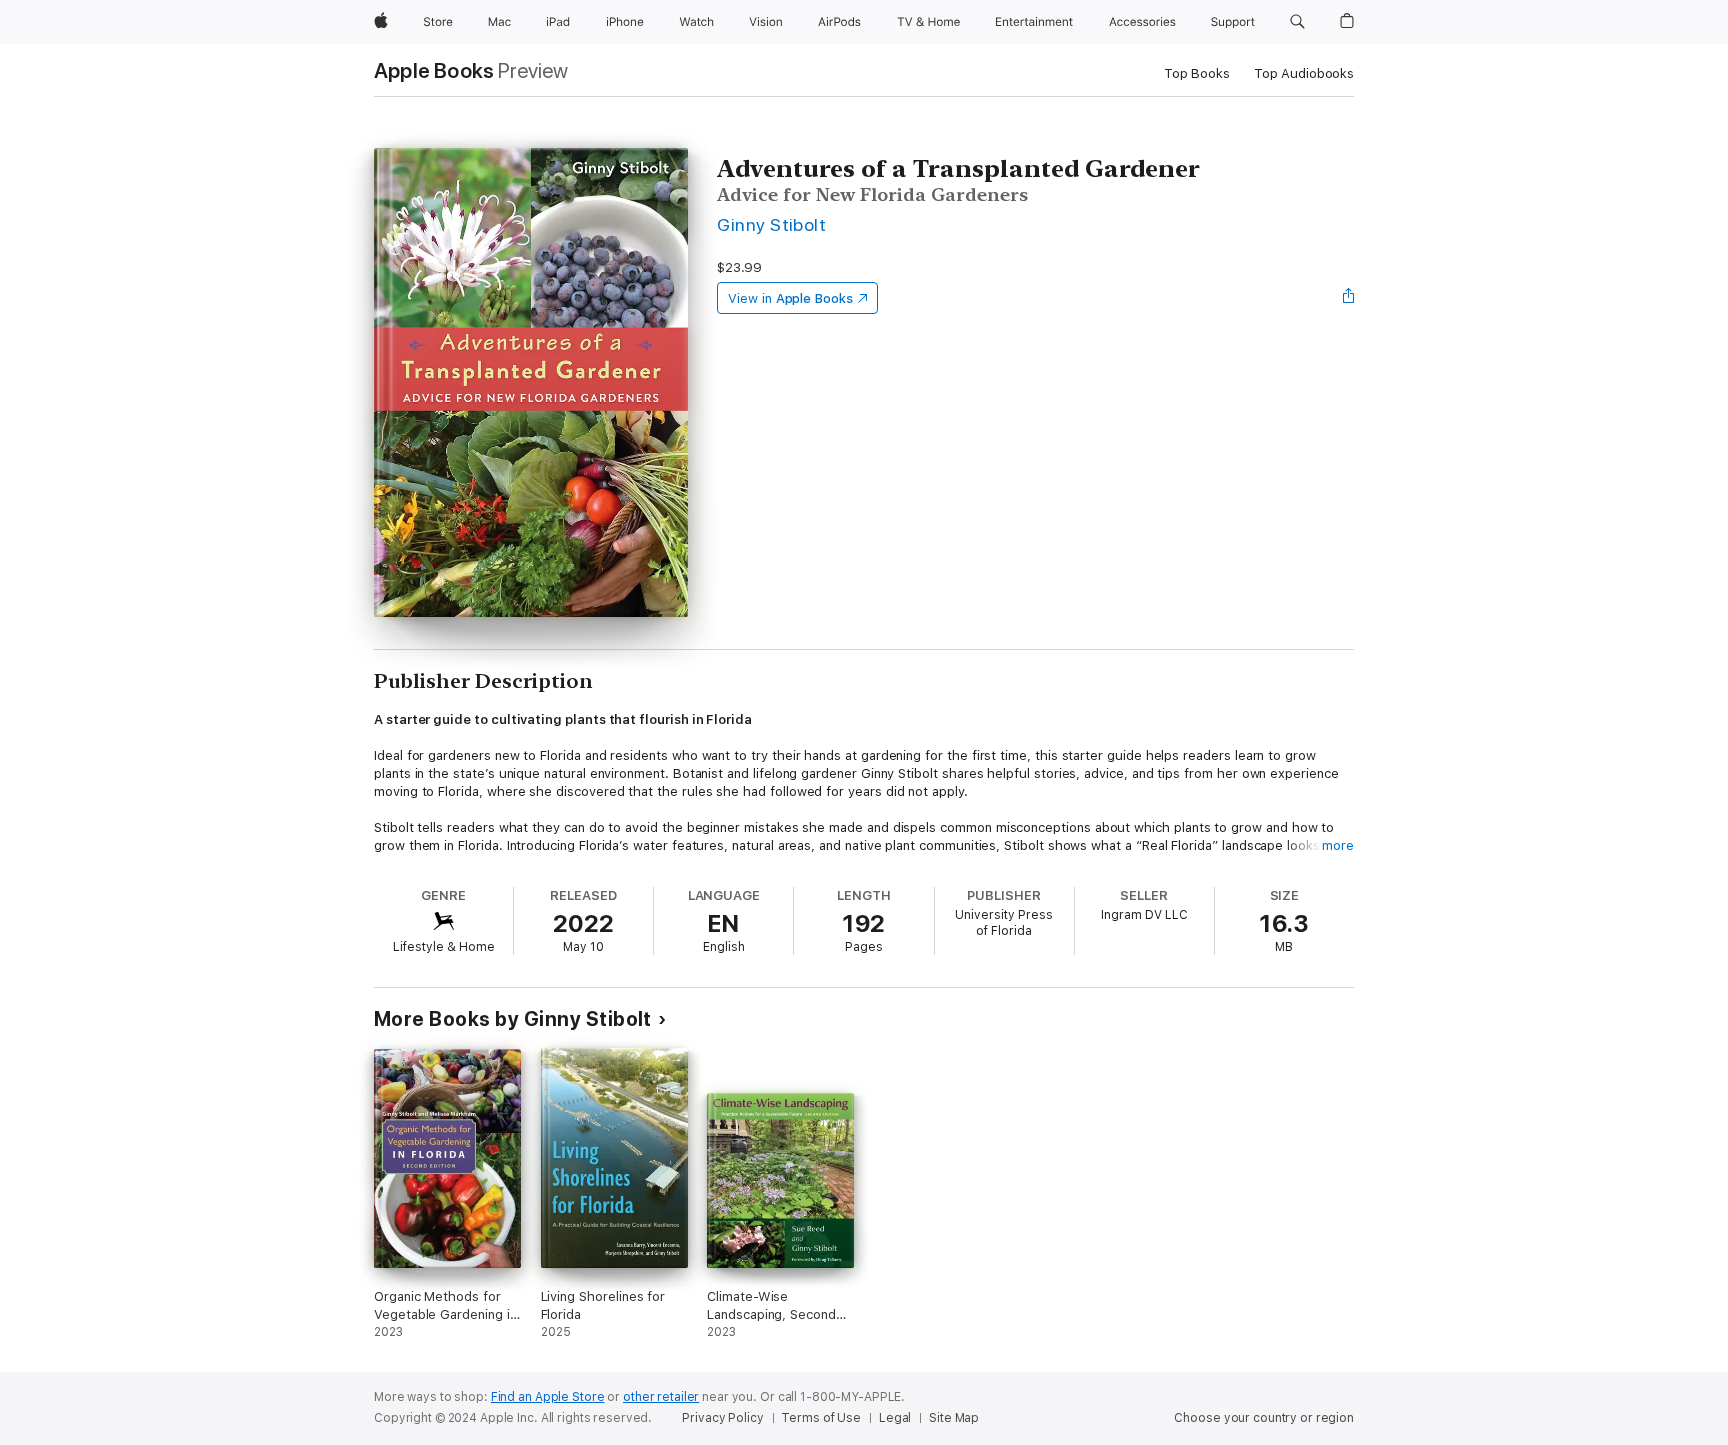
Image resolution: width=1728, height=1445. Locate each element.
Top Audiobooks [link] (1304, 73)
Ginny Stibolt (771, 224)
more (1338, 845)
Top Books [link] (1197, 73)
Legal (895, 1418)
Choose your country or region (1264, 1418)
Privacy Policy (722, 1418)
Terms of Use (821, 1418)
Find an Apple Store (548, 1397)
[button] (1297, 22)
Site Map (954, 1418)
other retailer (661, 1397)
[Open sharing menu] (1349, 298)
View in (790, 298)
